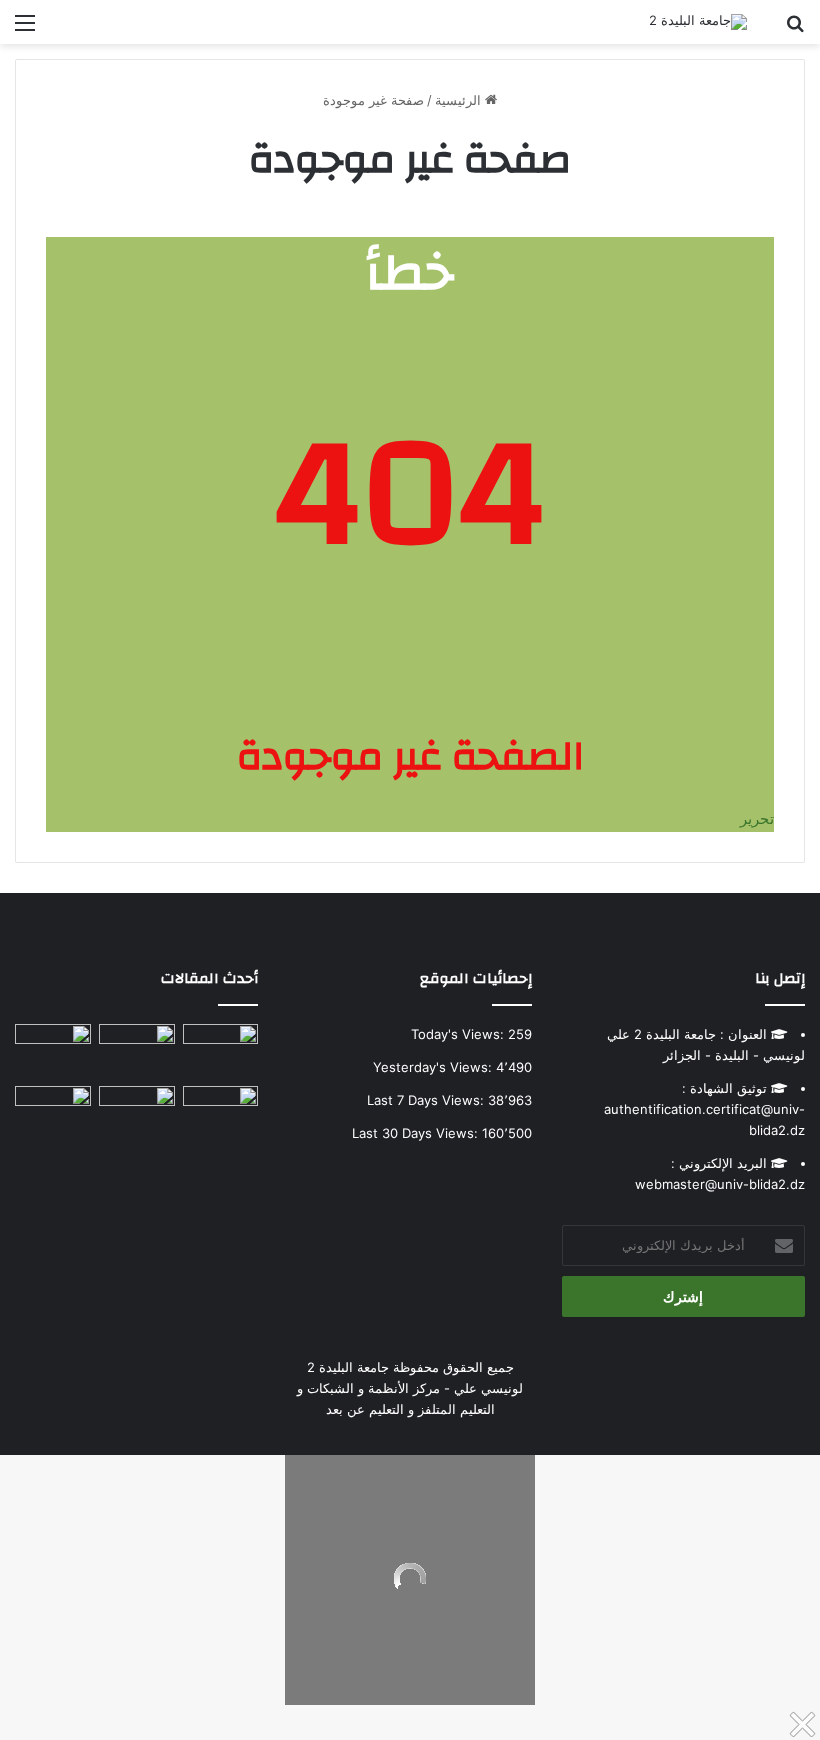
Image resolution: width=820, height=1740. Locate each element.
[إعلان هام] (53, 1051)
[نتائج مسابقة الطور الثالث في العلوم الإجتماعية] (53, 1107)
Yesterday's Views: (434, 1067)
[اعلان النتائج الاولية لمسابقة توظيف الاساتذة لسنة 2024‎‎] (221, 1107)
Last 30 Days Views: (417, 1133)
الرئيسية (460, 100)
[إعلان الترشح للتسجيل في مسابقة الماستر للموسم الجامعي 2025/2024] (137, 1045)
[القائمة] (25, 29)
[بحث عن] (795, 29)
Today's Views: (459, 1034)
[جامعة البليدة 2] (698, 22)
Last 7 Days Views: (427, 1100)
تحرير (757, 818)
